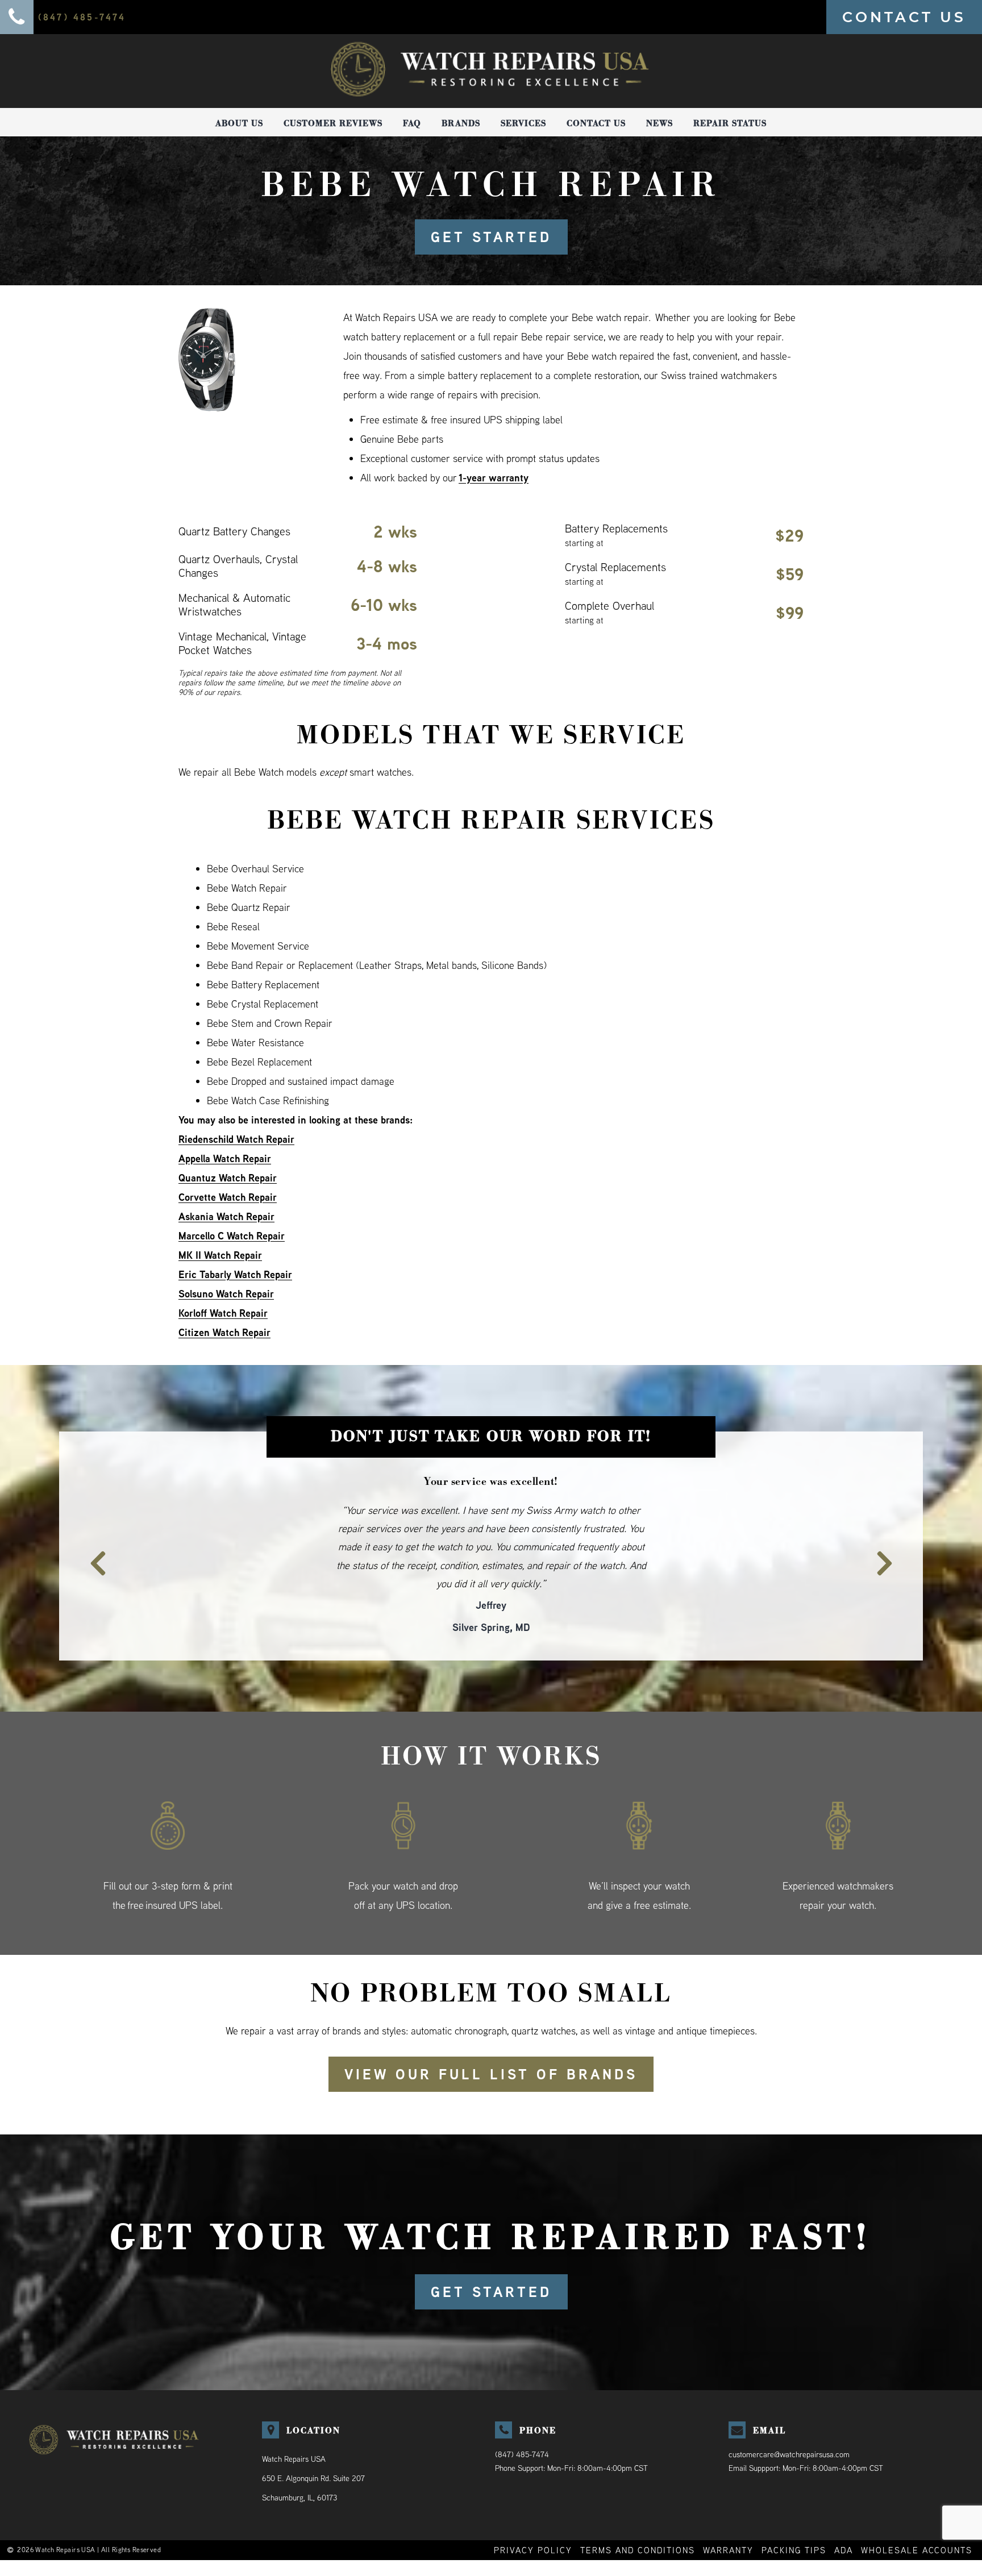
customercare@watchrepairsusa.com (789, 2417)
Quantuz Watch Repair (228, 1178)
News (659, 123)
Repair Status (730, 123)
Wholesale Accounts (917, 2513)
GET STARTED (491, 237)
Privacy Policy (533, 2513)
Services (523, 123)
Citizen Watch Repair (224, 1332)
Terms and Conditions (638, 2513)
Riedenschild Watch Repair (236, 1139)
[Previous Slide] (91, 1535)
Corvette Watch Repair (228, 1197)
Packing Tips (794, 2513)
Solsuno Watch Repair (226, 1294)
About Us (239, 123)
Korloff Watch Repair (223, 1313)
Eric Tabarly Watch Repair (235, 1274)
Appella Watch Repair (225, 1158)
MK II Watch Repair (220, 1255)
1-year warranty (494, 478)
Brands (461, 123)
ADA (844, 2513)
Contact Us (596, 123)
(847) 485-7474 (522, 2417)
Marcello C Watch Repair (232, 1236)
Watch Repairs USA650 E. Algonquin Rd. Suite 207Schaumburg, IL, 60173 (313, 2441)
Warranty (728, 2513)
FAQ (412, 123)
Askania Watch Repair (226, 1216)
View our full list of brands (491, 2037)
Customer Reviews (333, 123)
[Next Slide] (891, 1535)
